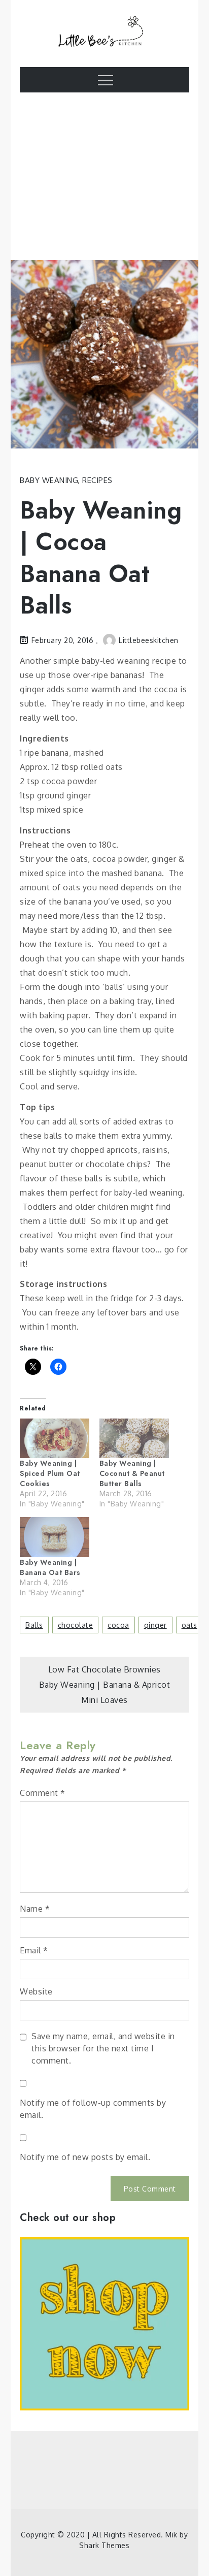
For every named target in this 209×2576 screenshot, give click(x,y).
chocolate (76, 1625)
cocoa (118, 1625)
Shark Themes (104, 2545)
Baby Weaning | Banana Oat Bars (50, 1567)
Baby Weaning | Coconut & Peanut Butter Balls (132, 1473)
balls (34, 1625)
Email (34, 1950)
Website (36, 1991)
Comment (43, 1793)
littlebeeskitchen (149, 640)
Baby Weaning (49, 480)
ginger (155, 1625)
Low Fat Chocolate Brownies (104, 1669)
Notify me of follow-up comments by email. (93, 2109)
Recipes (97, 480)
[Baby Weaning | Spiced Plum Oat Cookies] (55, 1438)
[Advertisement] (105, 184)
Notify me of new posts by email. (85, 2157)
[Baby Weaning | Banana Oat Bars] (55, 1537)
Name (35, 1909)
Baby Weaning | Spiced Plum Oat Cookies (50, 1473)
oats (189, 1625)
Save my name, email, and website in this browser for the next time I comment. (103, 2048)
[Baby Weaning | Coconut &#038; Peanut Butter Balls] (134, 1438)
